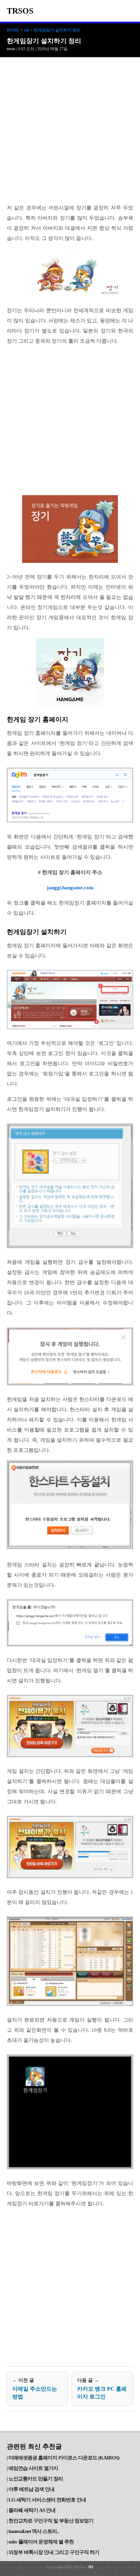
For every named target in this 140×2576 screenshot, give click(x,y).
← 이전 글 (35, 2389)
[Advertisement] (70, 130)
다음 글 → (102, 2389)
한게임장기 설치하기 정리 (57, 30)
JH (91, 2567)
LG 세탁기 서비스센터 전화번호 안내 (47, 2500)
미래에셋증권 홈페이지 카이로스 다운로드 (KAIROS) (64, 2458)
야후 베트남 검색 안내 (31, 2489)
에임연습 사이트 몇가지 (33, 2468)
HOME (13, 30)
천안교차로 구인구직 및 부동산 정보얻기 (51, 2521)
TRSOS (20, 11)
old (27, 30)
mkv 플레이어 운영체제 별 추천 (41, 2542)
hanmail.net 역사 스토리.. (34, 2531)
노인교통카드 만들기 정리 (36, 2479)
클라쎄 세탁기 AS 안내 (32, 2510)
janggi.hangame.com (70, 888)
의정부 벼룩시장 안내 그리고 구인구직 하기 (54, 2552)
